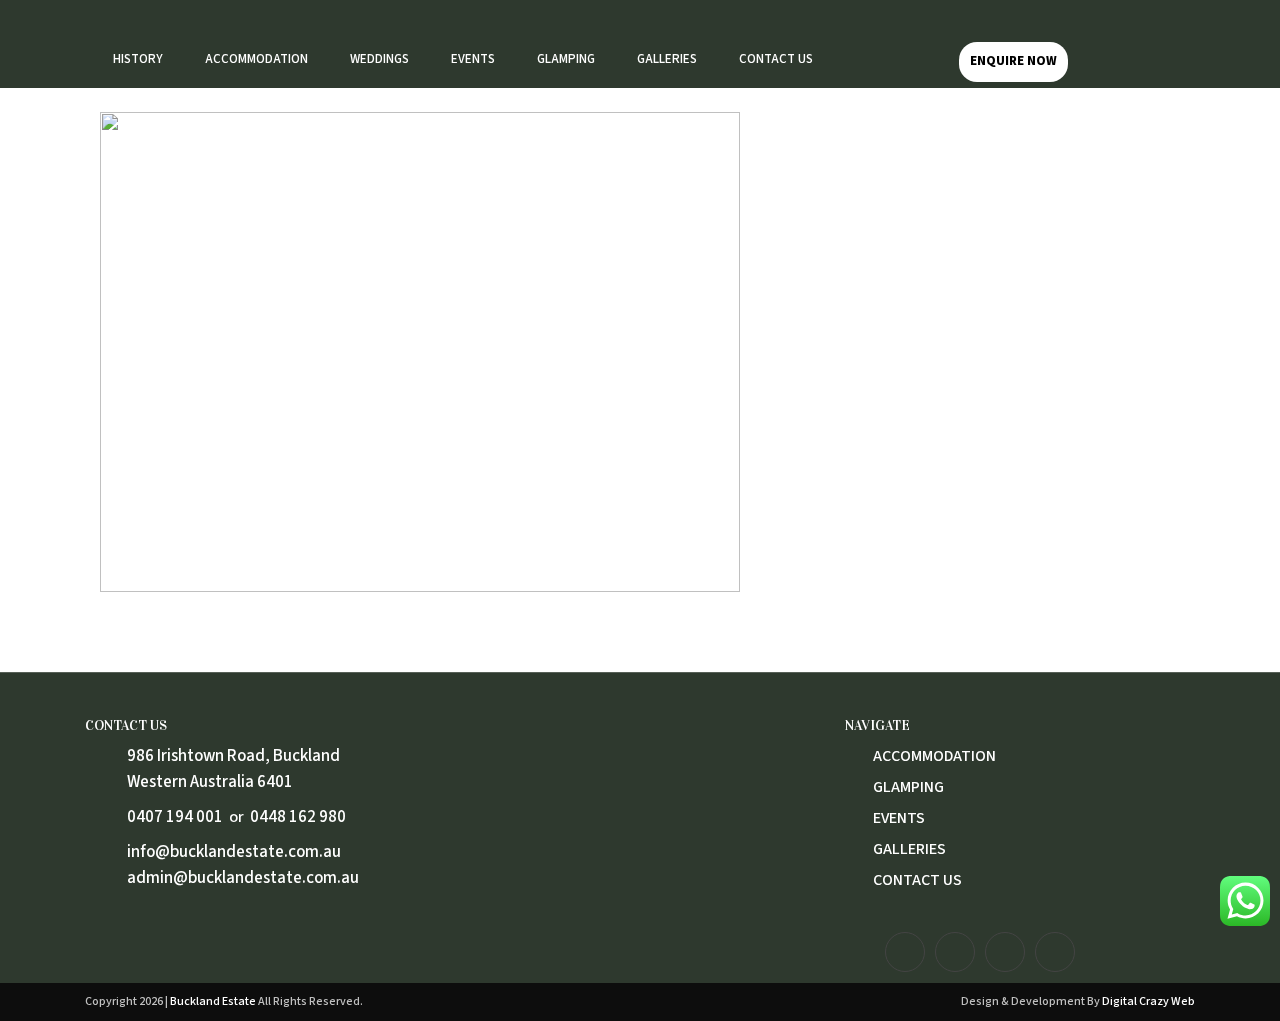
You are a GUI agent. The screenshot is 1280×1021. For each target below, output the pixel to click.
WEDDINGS (379, 59)
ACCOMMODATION (256, 59)
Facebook (955, 952)
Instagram (905, 952)
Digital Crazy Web (1148, 1001)
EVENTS (473, 59)
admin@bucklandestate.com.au (243, 878)
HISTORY (138, 59)
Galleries (909, 849)
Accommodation (934, 756)
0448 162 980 (298, 817)
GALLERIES (667, 59)
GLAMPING (566, 59)
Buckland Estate (213, 1001)
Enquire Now (1013, 61)
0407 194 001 (175, 817)
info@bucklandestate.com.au (234, 852)
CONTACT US (776, 59)
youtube (1005, 952)
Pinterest (1055, 952)
